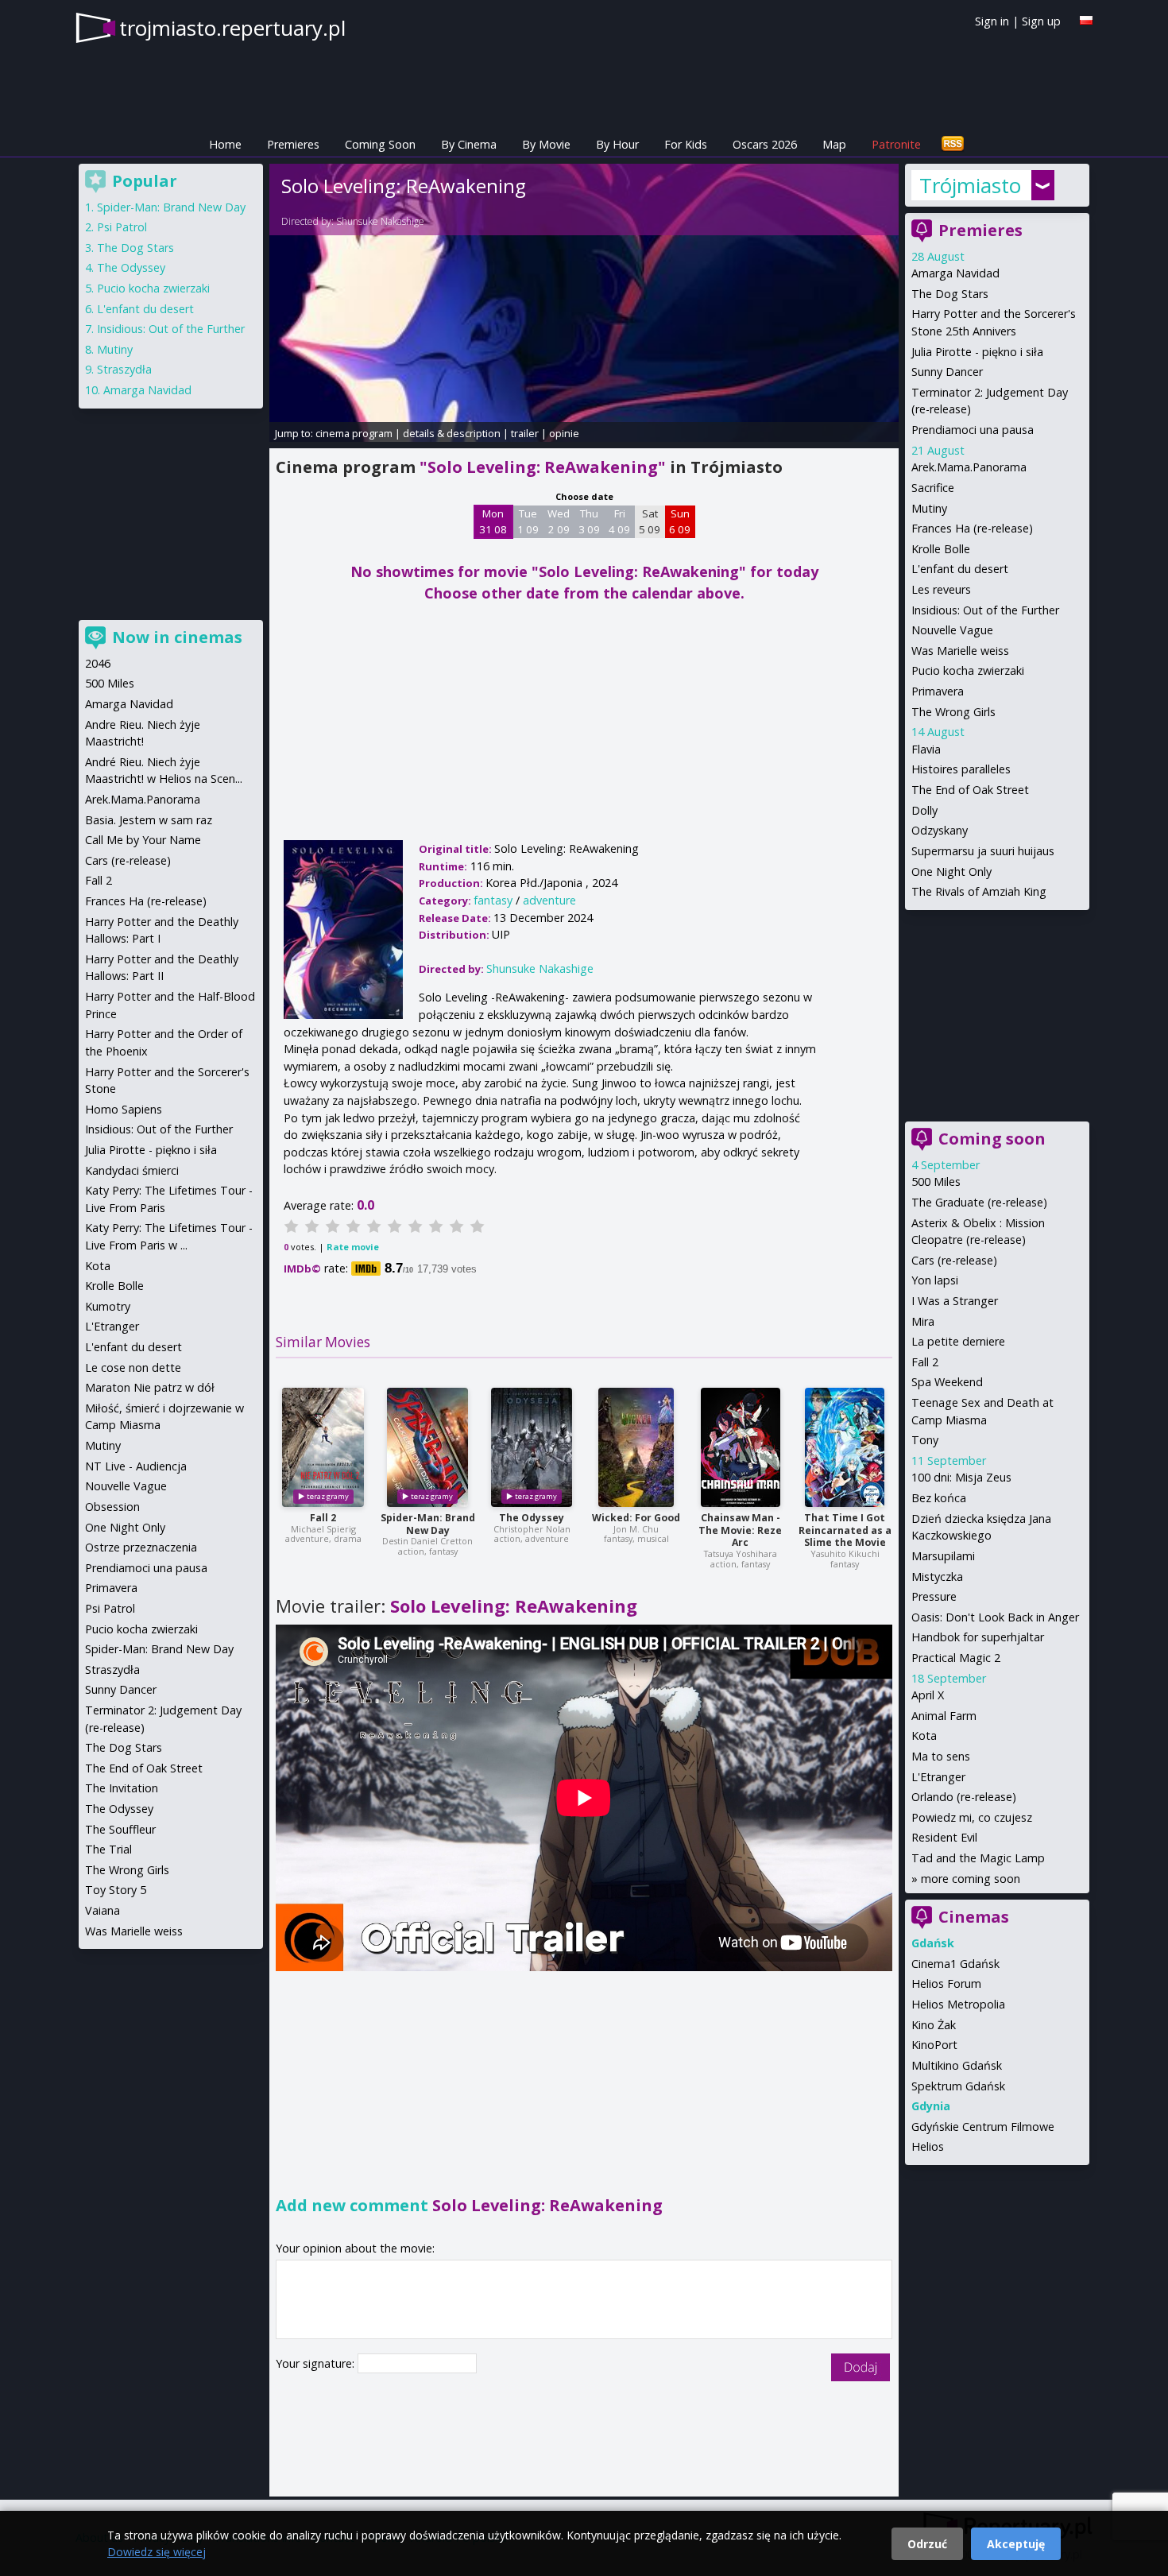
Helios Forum (946, 1983)
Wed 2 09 (559, 521)
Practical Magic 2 (956, 1658)
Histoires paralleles (961, 769)
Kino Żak (934, 2025)
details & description (452, 433)
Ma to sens (941, 1756)
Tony (925, 1440)
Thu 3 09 (589, 521)
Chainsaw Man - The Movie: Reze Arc (740, 1530)
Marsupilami (943, 1556)
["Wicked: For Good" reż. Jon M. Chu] (636, 1447)
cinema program (354, 433)
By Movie (546, 144)
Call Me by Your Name (143, 840)
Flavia (926, 749)
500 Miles (936, 1181)
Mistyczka (937, 1577)
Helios (928, 2146)
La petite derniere (958, 1341)
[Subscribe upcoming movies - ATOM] (953, 144)
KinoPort (934, 2045)
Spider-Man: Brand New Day (428, 1524)
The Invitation (122, 1788)
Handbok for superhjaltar (978, 1637)
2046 (98, 663)
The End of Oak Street (970, 790)
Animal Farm (944, 1716)
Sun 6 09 (680, 521)
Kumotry (108, 1306)
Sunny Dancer (947, 372)
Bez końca (939, 1498)
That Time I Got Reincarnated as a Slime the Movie (845, 1530)
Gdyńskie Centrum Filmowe (983, 2127)
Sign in (992, 21)
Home (225, 144)
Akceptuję (1016, 2544)
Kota (924, 1735)
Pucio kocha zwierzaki (968, 670)
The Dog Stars (950, 294)
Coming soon (992, 1139)
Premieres (293, 144)
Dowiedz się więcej (157, 2552)
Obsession (112, 1507)
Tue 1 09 (528, 521)
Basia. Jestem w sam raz (149, 820)
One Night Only (951, 872)
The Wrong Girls (953, 712)
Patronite (896, 144)
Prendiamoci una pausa (973, 430)
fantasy (493, 900)
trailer (525, 433)
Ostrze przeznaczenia (141, 1547)
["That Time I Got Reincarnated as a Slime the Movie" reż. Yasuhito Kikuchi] (845, 1447)
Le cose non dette (133, 1367)
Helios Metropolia (958, 2004)
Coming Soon (380, 144)
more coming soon (971, 1879)
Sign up (1041, 21)
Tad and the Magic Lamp (978, 1858)
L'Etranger (938, 1777)
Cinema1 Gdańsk (955, 1964)
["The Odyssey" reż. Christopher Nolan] (532, 1447)
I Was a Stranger (955, 1301)
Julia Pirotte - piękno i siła (977, 352)
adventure (549, 900)
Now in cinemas (177, 637)
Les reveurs (941, 589)
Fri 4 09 (619, 521)
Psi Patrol (122, 227)
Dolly (924, 810)
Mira (923, 1321)
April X (928, 1695)
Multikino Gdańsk (957, 2065)
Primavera (938, 691)
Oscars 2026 (765, 144)
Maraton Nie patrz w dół (150, 1387)
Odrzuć (927, 2544)
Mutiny (929, 508)
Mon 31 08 (493, 521)
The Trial (108, 1849)
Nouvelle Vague (952, 630)
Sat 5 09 (650, 521)
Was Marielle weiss (960, 651)
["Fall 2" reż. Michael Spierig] (323, 1447)
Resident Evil (944, 1837)
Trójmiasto (970, 185)
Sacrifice (933, 488)
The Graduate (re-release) (979, 1202)
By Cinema (469, 144)
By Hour (617, 144)
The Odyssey (532, 1518)
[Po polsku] (1086, 20)
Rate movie (353, 1247)
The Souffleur (120, 1829)
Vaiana (102, 1910)
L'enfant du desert (960, 569)
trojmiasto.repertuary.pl (232, 28)
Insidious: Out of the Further (985, 610)
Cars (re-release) (954, 1260)
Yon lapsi (935, 1280)
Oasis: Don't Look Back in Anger (995, 1617)
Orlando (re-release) (964, 1797)
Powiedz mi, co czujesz (972, 1817)
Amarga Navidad (955, 273)
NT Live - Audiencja (136, 1466)
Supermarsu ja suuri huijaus (983, 851)
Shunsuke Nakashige (380, 221)
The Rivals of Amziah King (979, 891)
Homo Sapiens (124, 1109)
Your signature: (317, 2363)
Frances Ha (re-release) (972, 528)
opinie (564, 433)
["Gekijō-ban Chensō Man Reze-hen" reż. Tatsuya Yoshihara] (741, 1447)
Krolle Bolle (941, 549)
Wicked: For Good (636, 1518)
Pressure (934, 1596)
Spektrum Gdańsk (958, 2086)
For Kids (686, 144)
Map (834, 144)
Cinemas (974, 1917)
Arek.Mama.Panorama (969, 467)
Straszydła (124, 369)
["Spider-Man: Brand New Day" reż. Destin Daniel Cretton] (427, 1447)
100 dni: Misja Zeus (961, 1477)
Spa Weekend (947, 1382)
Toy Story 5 (116, 1890)
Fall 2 (323, 1518)
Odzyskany (940, 830)
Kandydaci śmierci (132, 1170)
